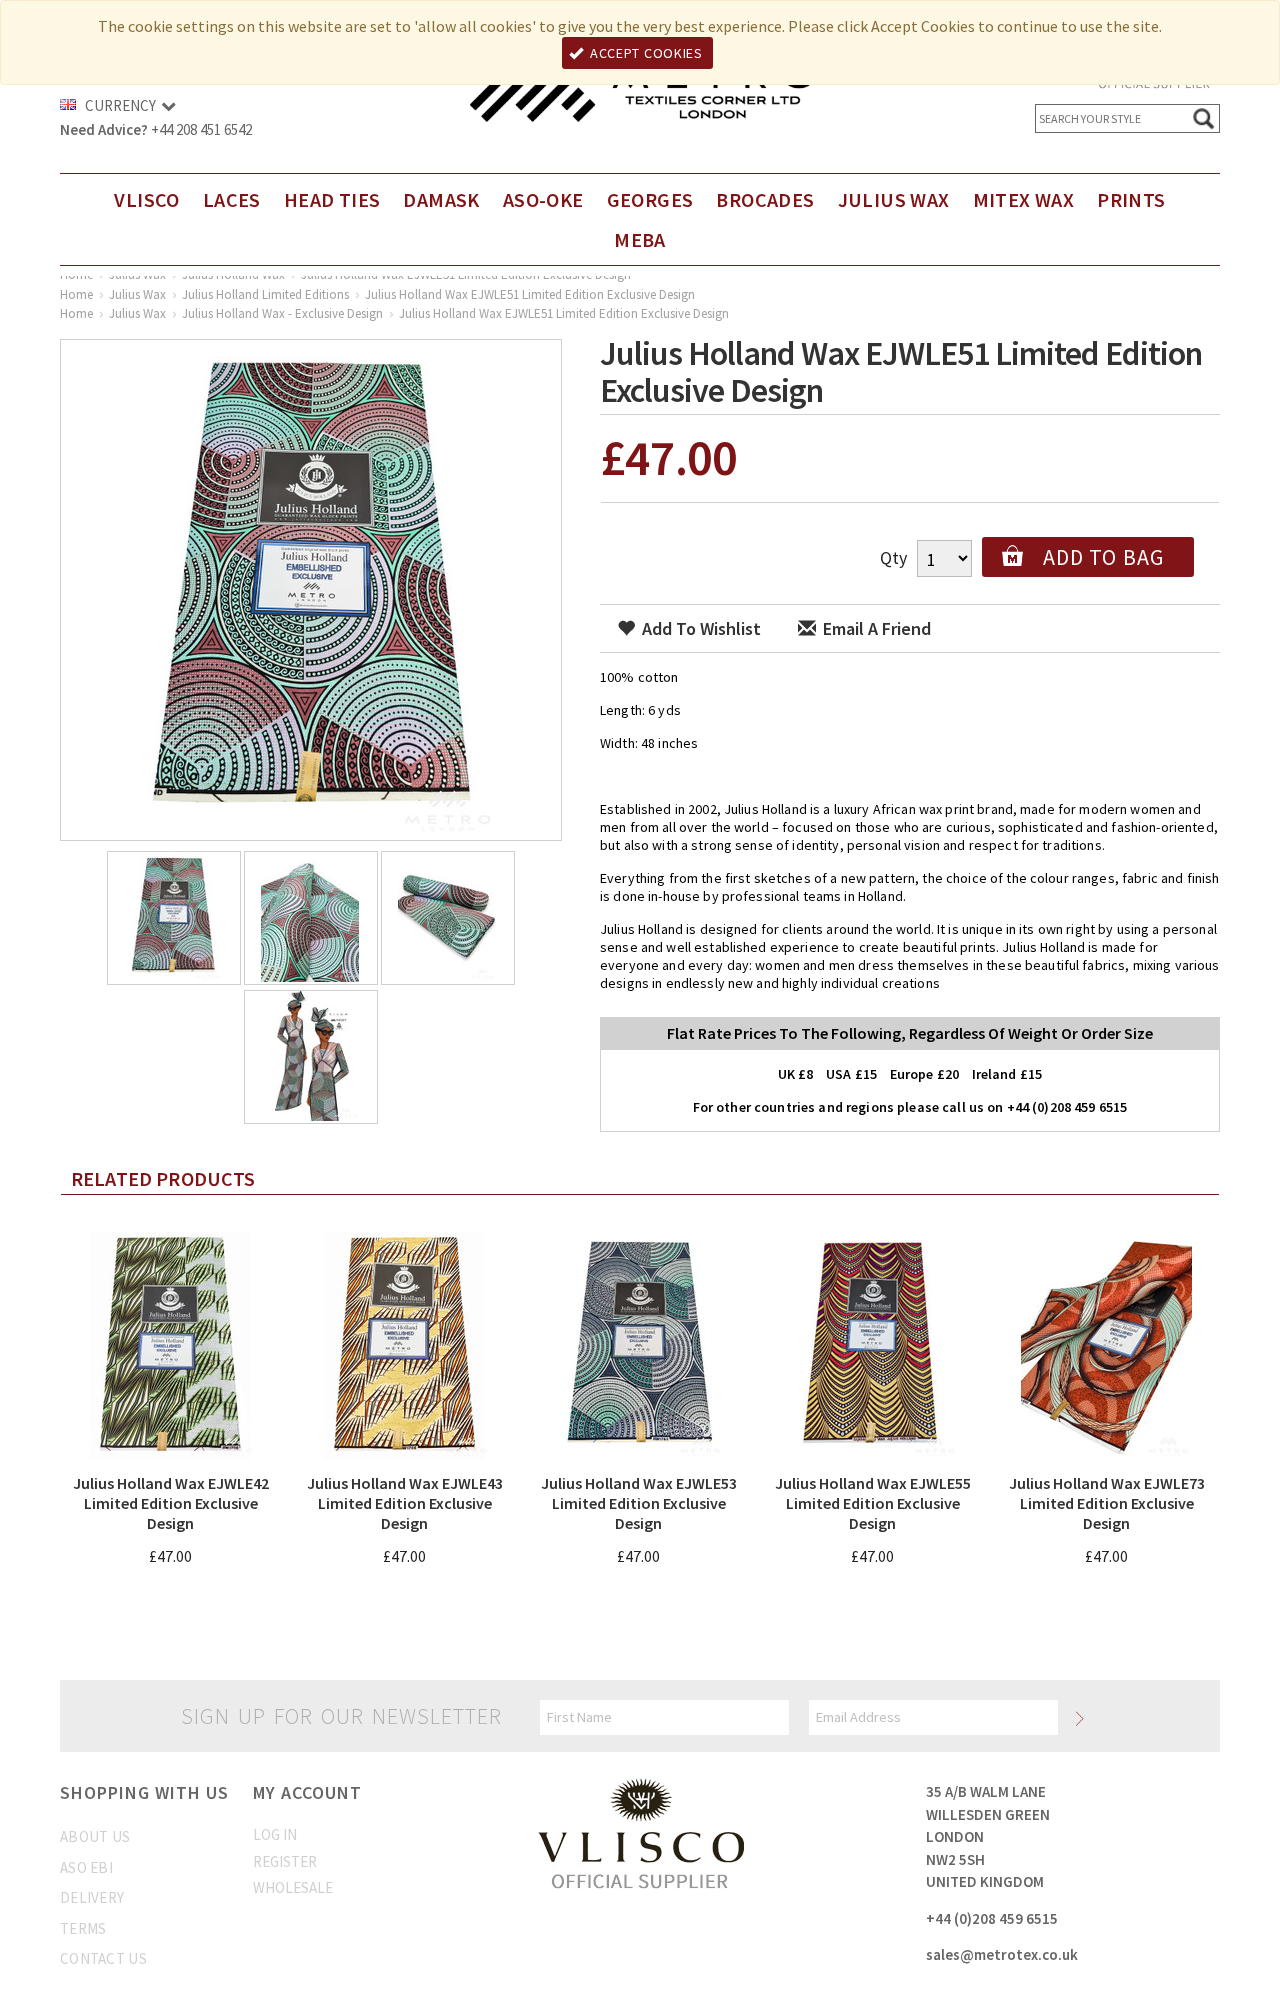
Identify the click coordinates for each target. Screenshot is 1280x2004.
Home (76, 294)
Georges (650, 199)
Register (285, 1861)
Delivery (92, 1897)
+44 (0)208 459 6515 (992, 1918)
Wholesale (293, 1887)
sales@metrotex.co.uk (1002, 1954)
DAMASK (441, 199)
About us (95, 1836)
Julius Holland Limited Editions (265, 294)
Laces (232, 199)
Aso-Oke (543, 199)
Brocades (765, 199)
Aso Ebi (86, 1867)
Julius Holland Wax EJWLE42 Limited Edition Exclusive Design (171, 1503)
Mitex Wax (1024, 199)
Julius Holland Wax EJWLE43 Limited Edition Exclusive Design (405, 1503)
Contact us (103, 1958)
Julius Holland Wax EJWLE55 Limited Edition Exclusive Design (873, 1503)
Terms (83, 1928)
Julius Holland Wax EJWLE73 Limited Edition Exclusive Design (1107, 1503)
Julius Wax (894, 199)
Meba (640, 239)
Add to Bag (1103, 557)
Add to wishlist (699, 628)
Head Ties (332, 199)
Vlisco (146, 199)
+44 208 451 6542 (201, 129)
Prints (1131, 199)
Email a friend (875, 628)
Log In (275, 1834)
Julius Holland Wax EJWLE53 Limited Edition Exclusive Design (639, 1503)
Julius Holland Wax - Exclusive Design (282, 313)
